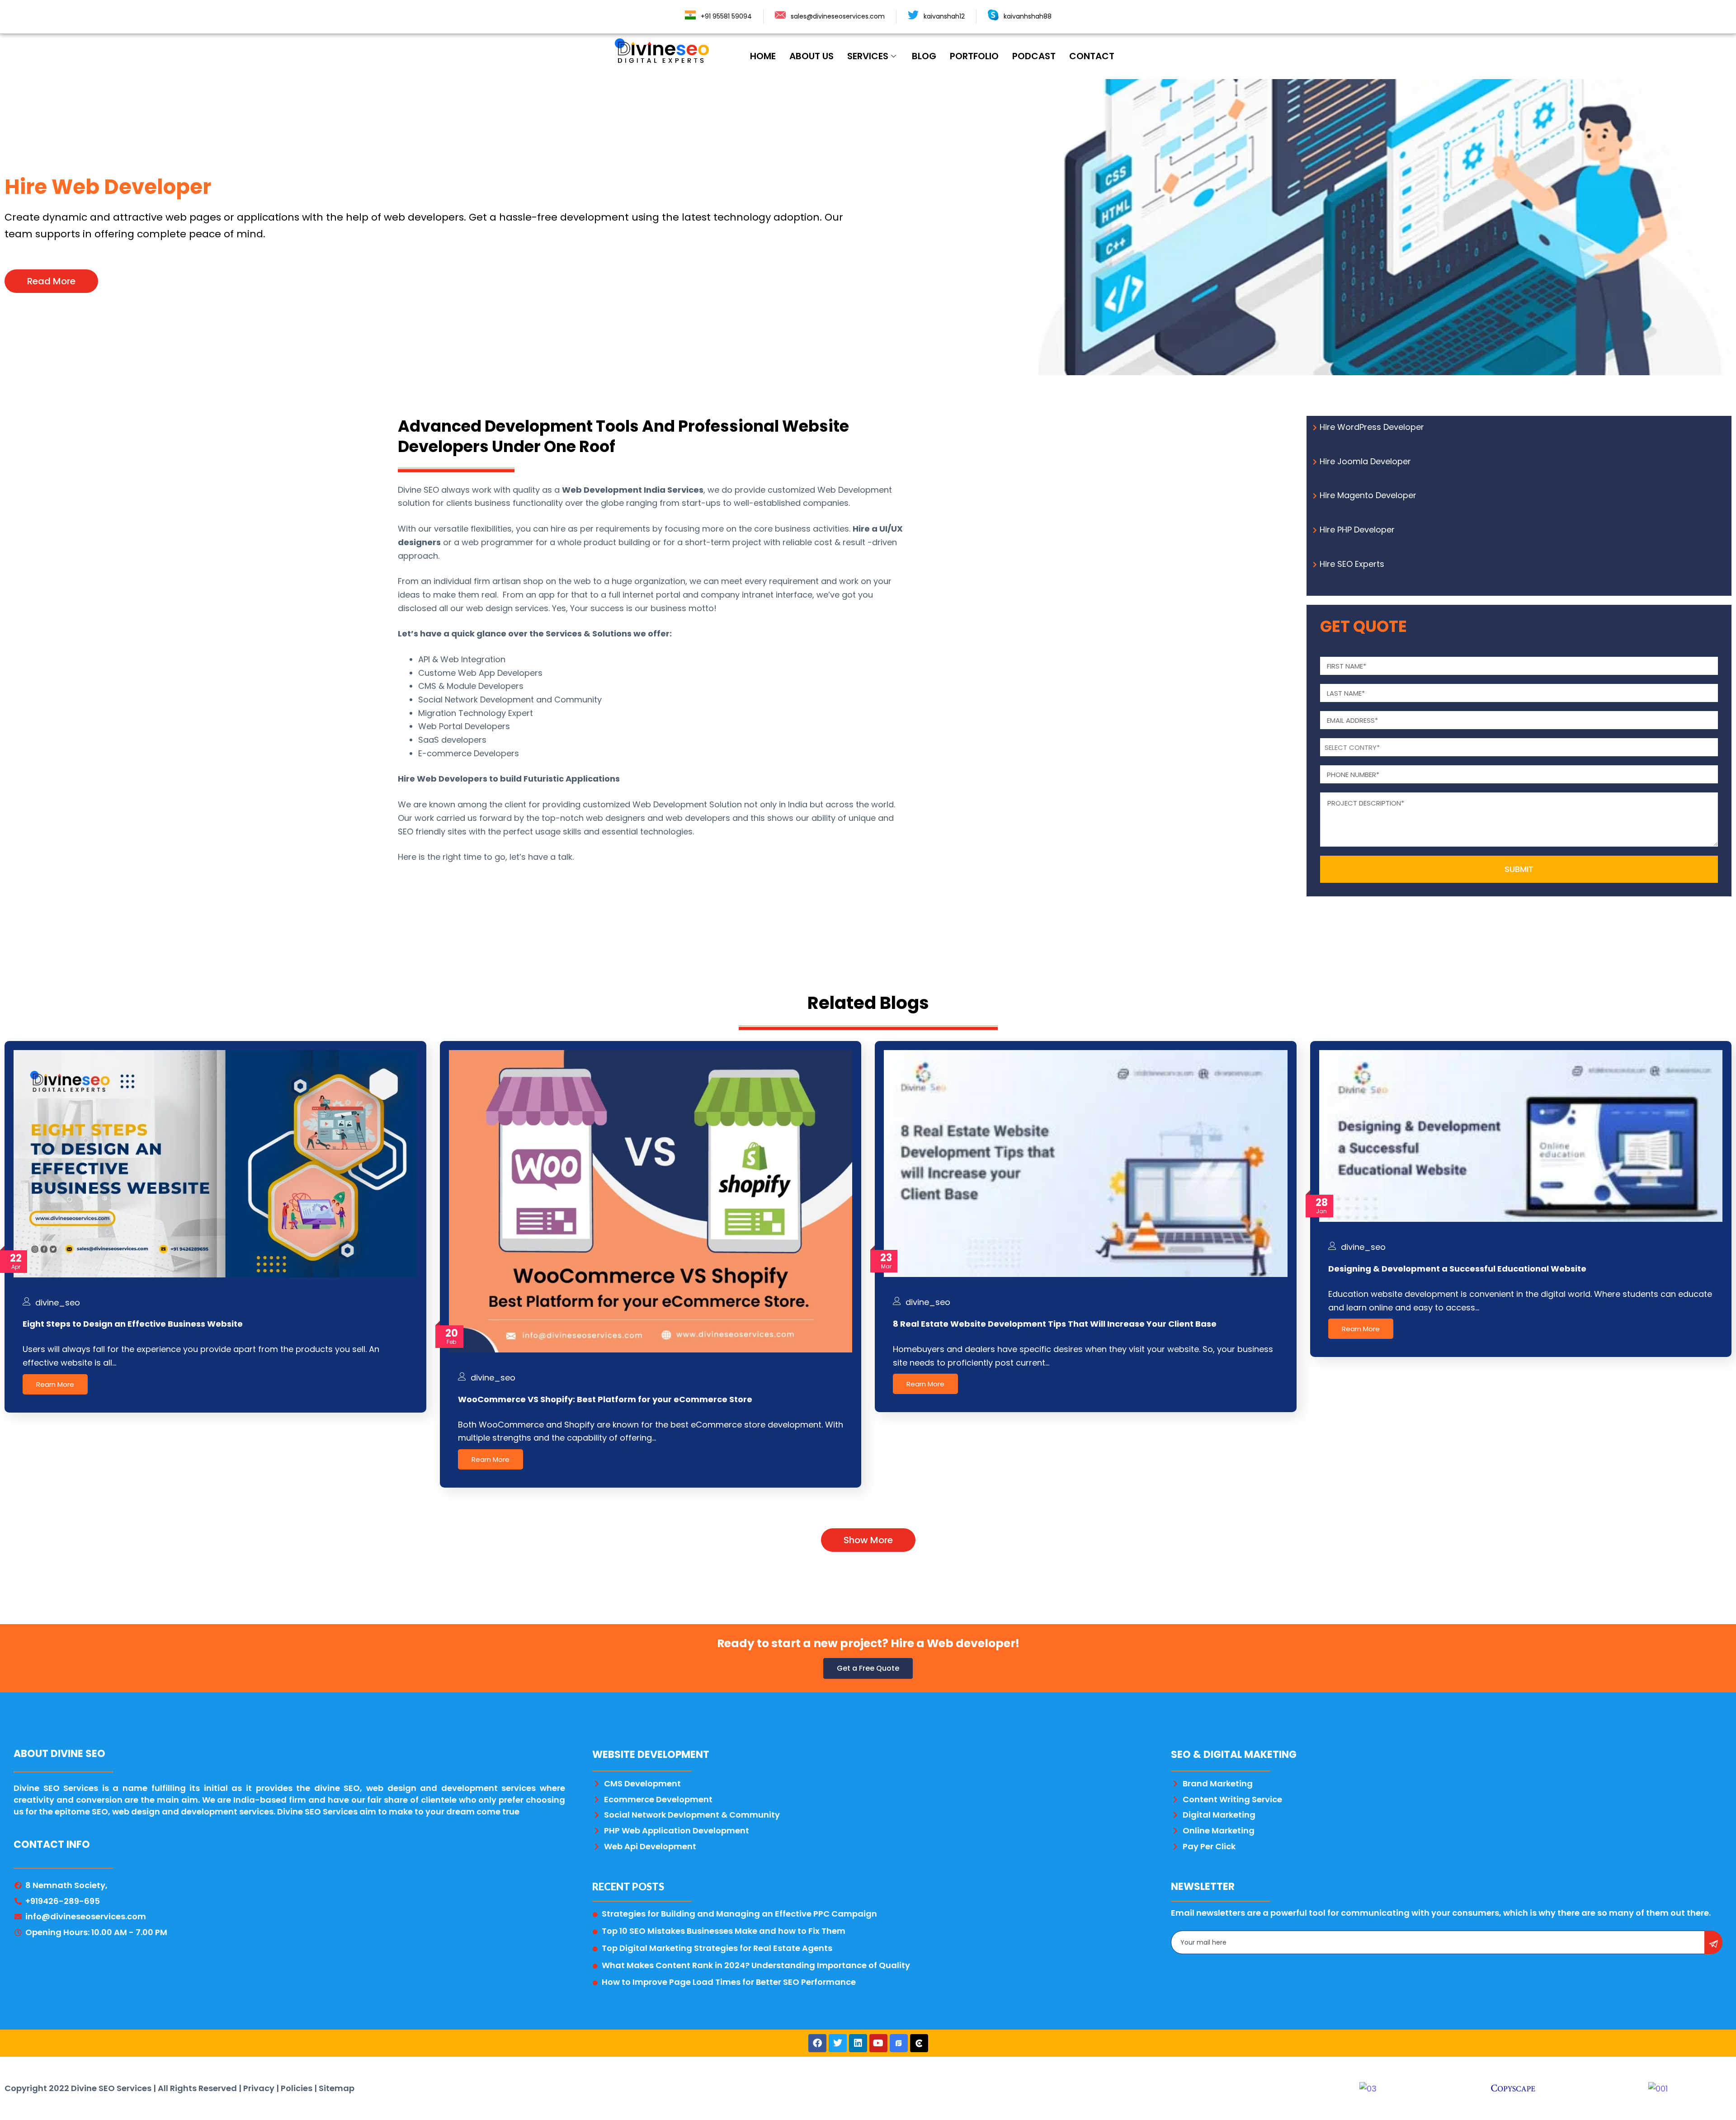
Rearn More (55, 1384)
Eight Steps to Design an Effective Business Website (133, 1324)
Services (868, 56)
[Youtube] (878, 2043)
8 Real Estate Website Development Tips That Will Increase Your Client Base (1055, 1324)
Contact (1092, 56)
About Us (811, 56)
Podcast (1034, 56)
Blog (924, 56)
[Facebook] (817, 2043)
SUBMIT (1519, 869)
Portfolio (974, 56)
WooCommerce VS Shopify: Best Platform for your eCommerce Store (605, 1399)
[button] (51, 281)
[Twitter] (838, 2043)
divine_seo (58, 1303)
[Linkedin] (858, 2043)
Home (763, 56)
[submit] (1713, 1942)
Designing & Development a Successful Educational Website (1457, 1269)
